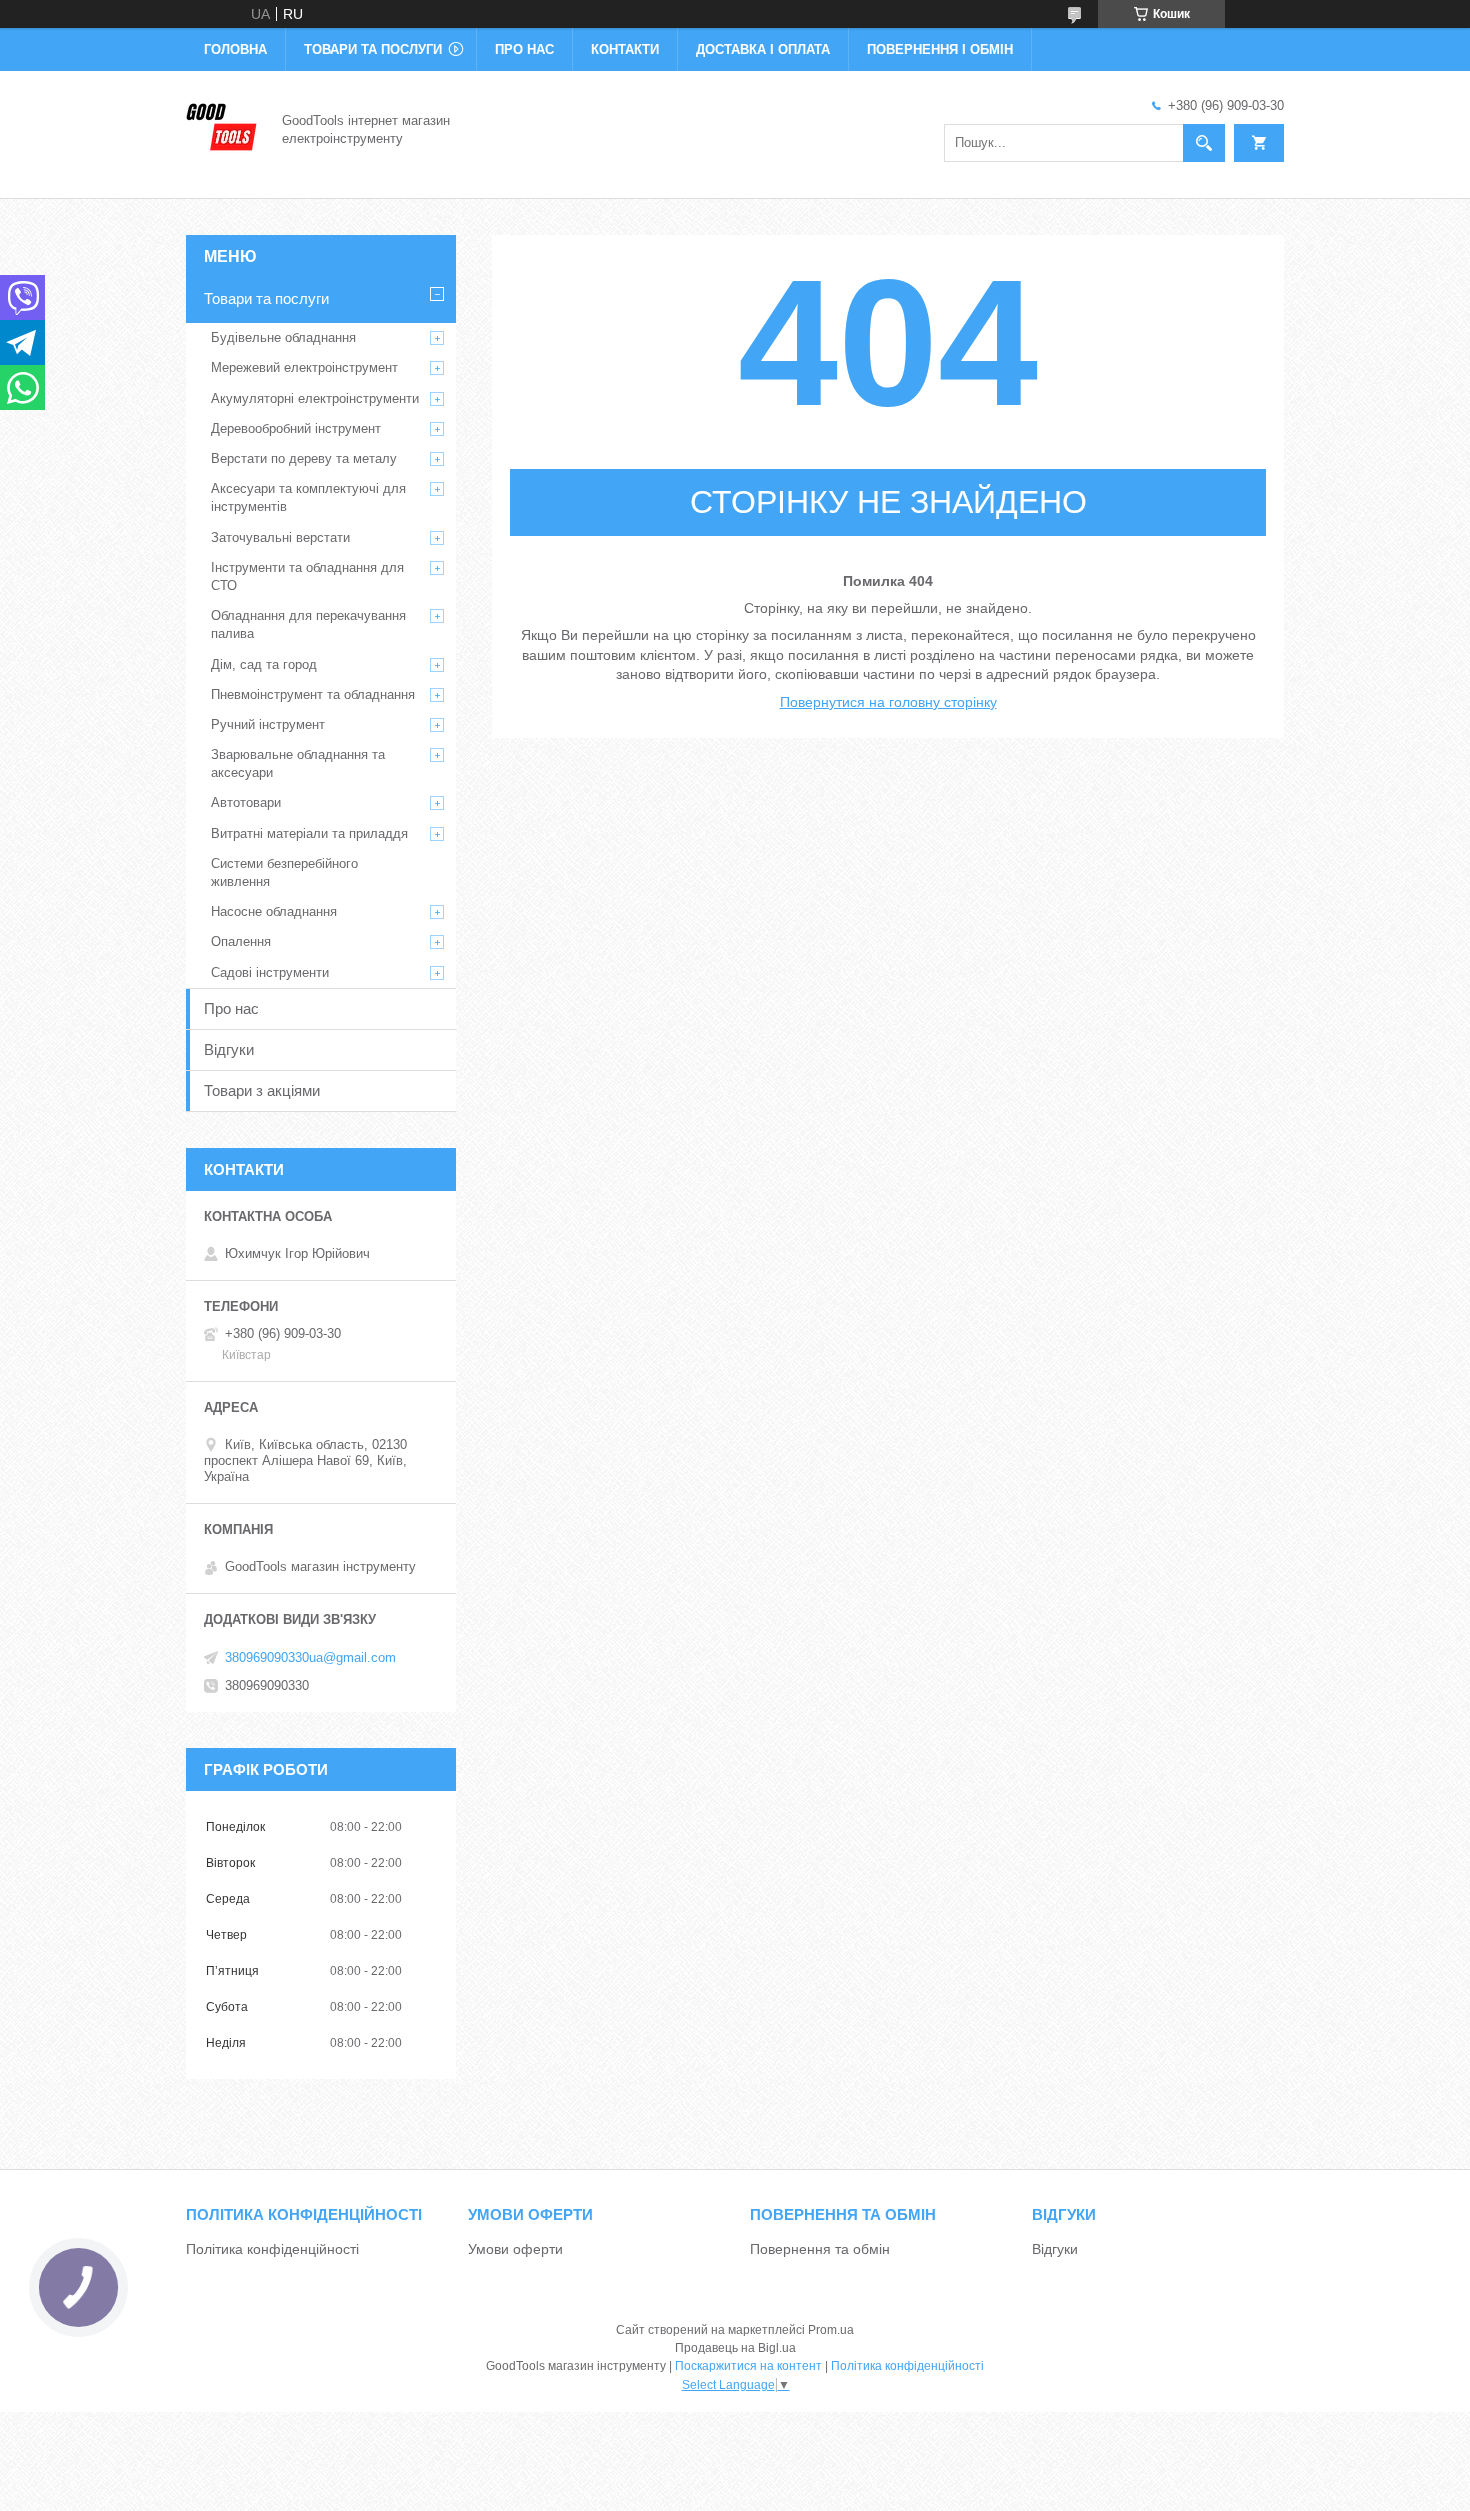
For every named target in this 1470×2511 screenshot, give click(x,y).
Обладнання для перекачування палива (308, 624)
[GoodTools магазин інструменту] (222, 128)
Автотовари (246, 802)
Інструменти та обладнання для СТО (307, 576)
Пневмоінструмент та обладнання (313, 694)
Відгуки (229, 1049)
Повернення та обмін (820, 2249)
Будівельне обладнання (283, 337)
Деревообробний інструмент (296, 428)
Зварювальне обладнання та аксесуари (298, 763)
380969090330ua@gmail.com (310, 1657)
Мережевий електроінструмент (304, 367)
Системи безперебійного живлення (284, 872)
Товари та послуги (373, 49)
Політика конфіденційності (272, 2249)
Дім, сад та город (264, 664)
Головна (235, 49)
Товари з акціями (262, 1090)
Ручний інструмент (268, 724)
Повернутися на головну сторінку (888, 702)
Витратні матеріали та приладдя (309, 833)
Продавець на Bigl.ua (735, 2348)
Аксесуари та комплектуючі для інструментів (308, 497)
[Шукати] (1204, 143)
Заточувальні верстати (280, 537)
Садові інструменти (270, 972)
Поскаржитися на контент (748, 2366)
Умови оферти (515, 2249)
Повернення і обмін (940, 49)
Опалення (241, 941)
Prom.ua (831, 2330)
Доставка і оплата (763, 49)
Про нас (524, 49)
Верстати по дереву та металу (304, 458)
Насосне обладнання (274, 911)
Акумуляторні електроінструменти (315, 398)
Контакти (625, 49)
